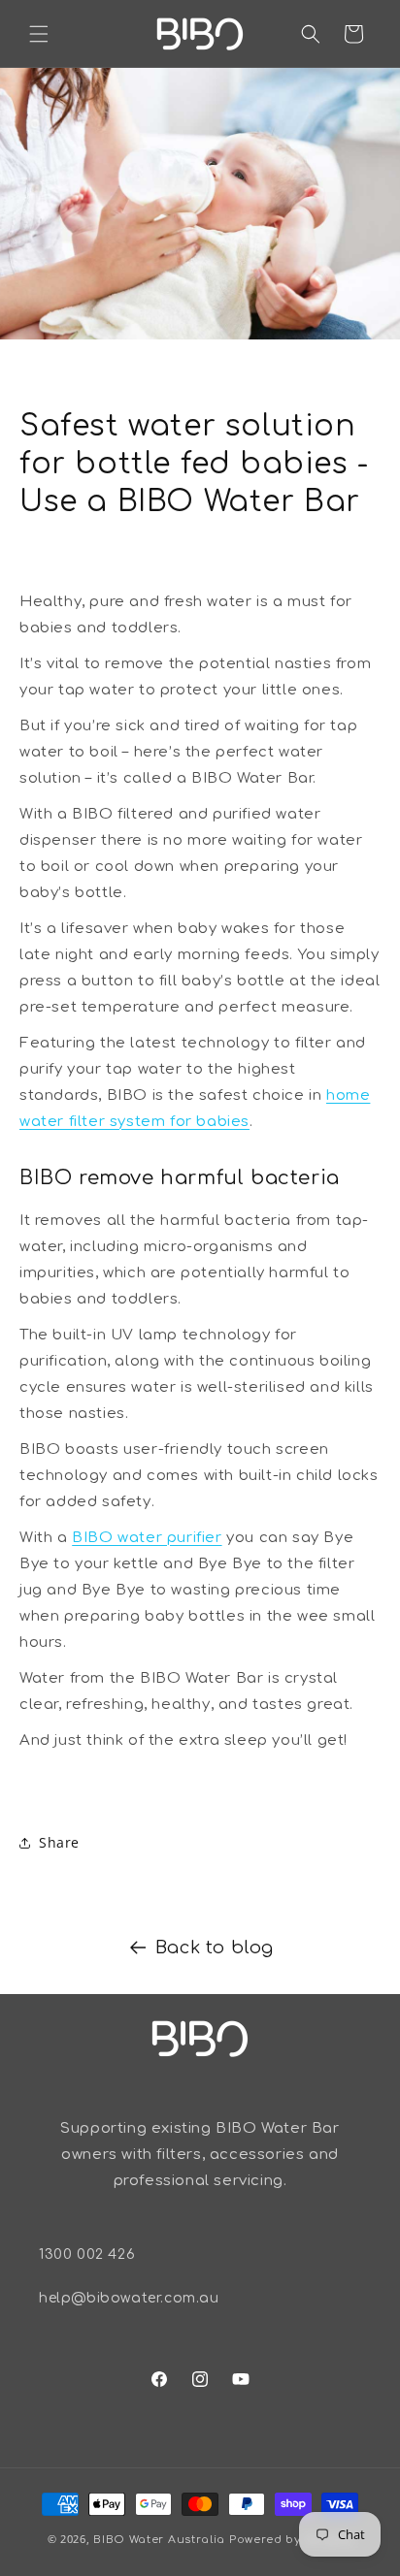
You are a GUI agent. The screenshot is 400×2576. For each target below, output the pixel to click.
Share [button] (59, 1842)
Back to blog (215, 1948)
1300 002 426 (87, 2254)
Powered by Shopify (291, 2540)
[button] (39, 34)
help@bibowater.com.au (129, 2298)
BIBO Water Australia (159, 2540)
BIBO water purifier (147, 1538)
